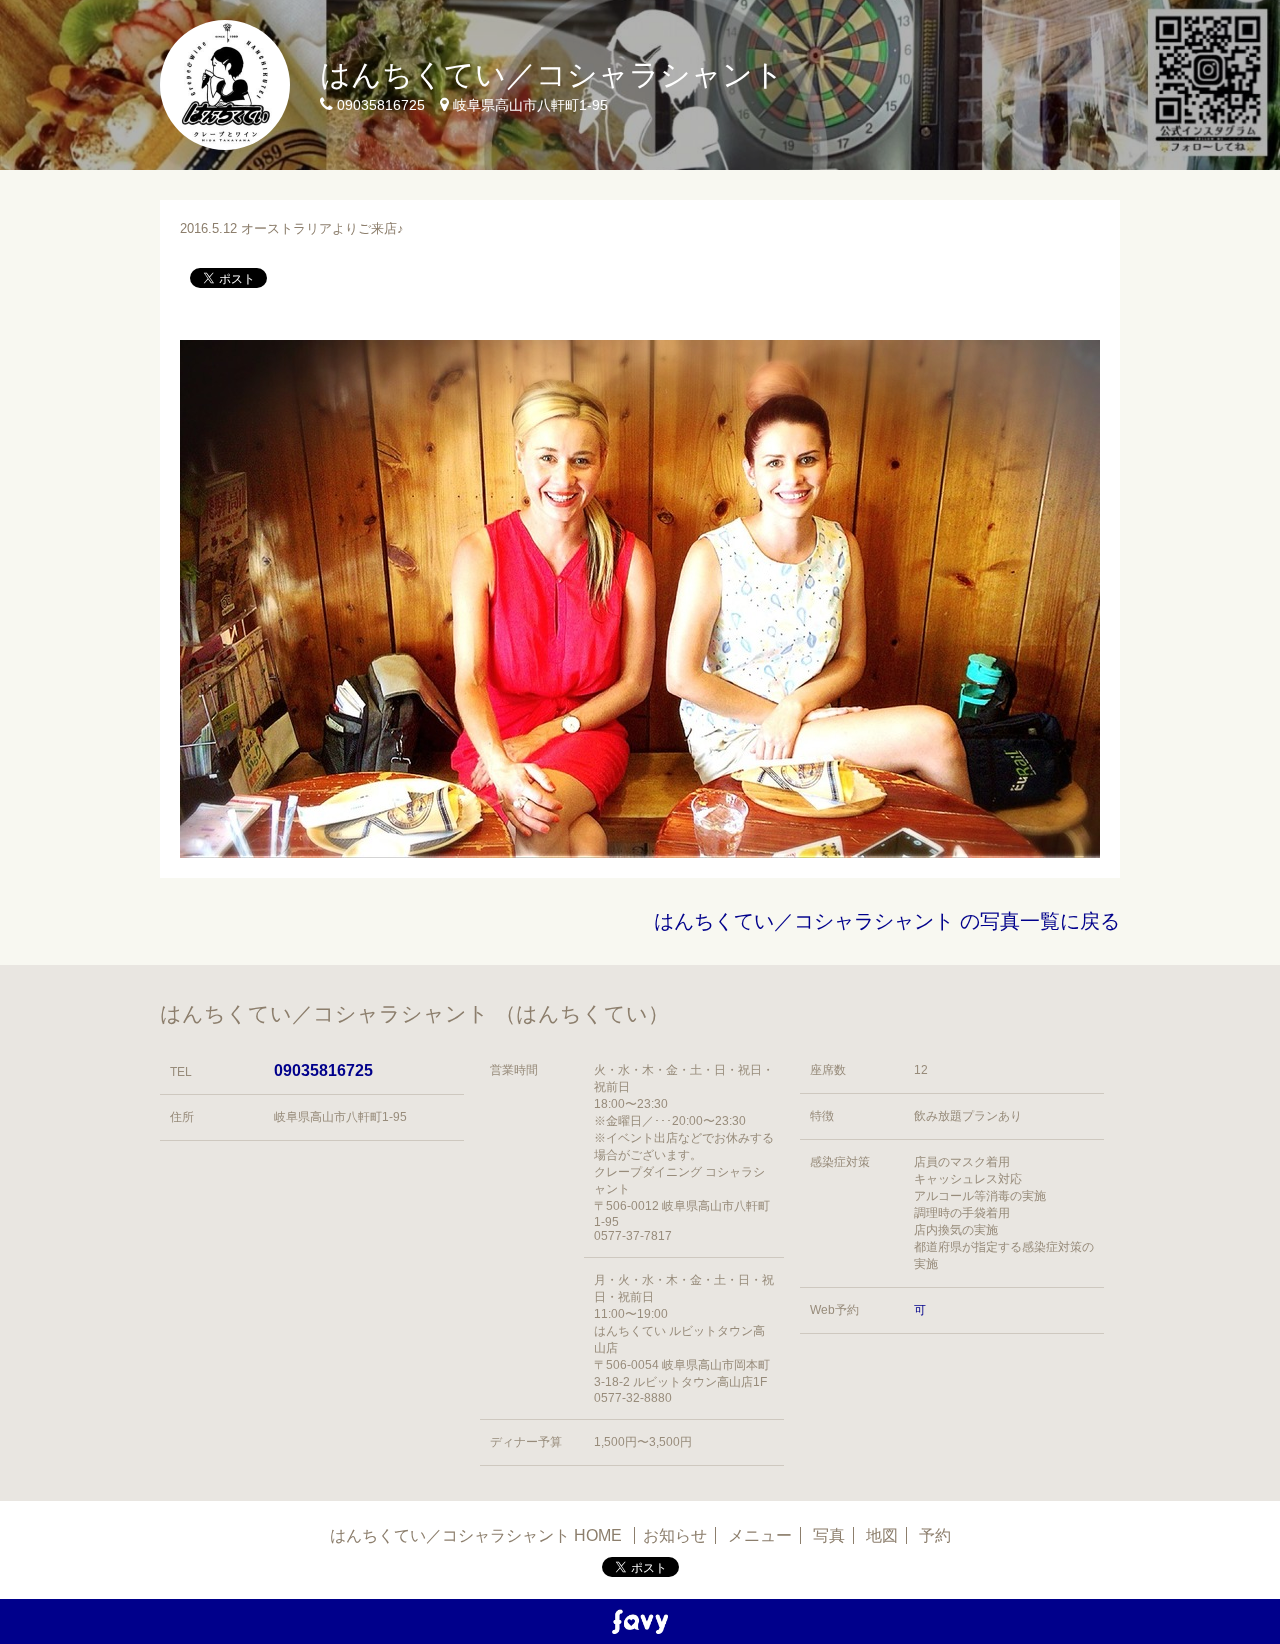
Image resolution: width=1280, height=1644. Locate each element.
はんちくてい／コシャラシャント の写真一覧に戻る (887, 921)
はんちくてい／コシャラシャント (552, 74)
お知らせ (675, 1535)
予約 (935, 1535)
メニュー (760, 1535)
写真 (829, 1535)
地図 (882, 1535)
